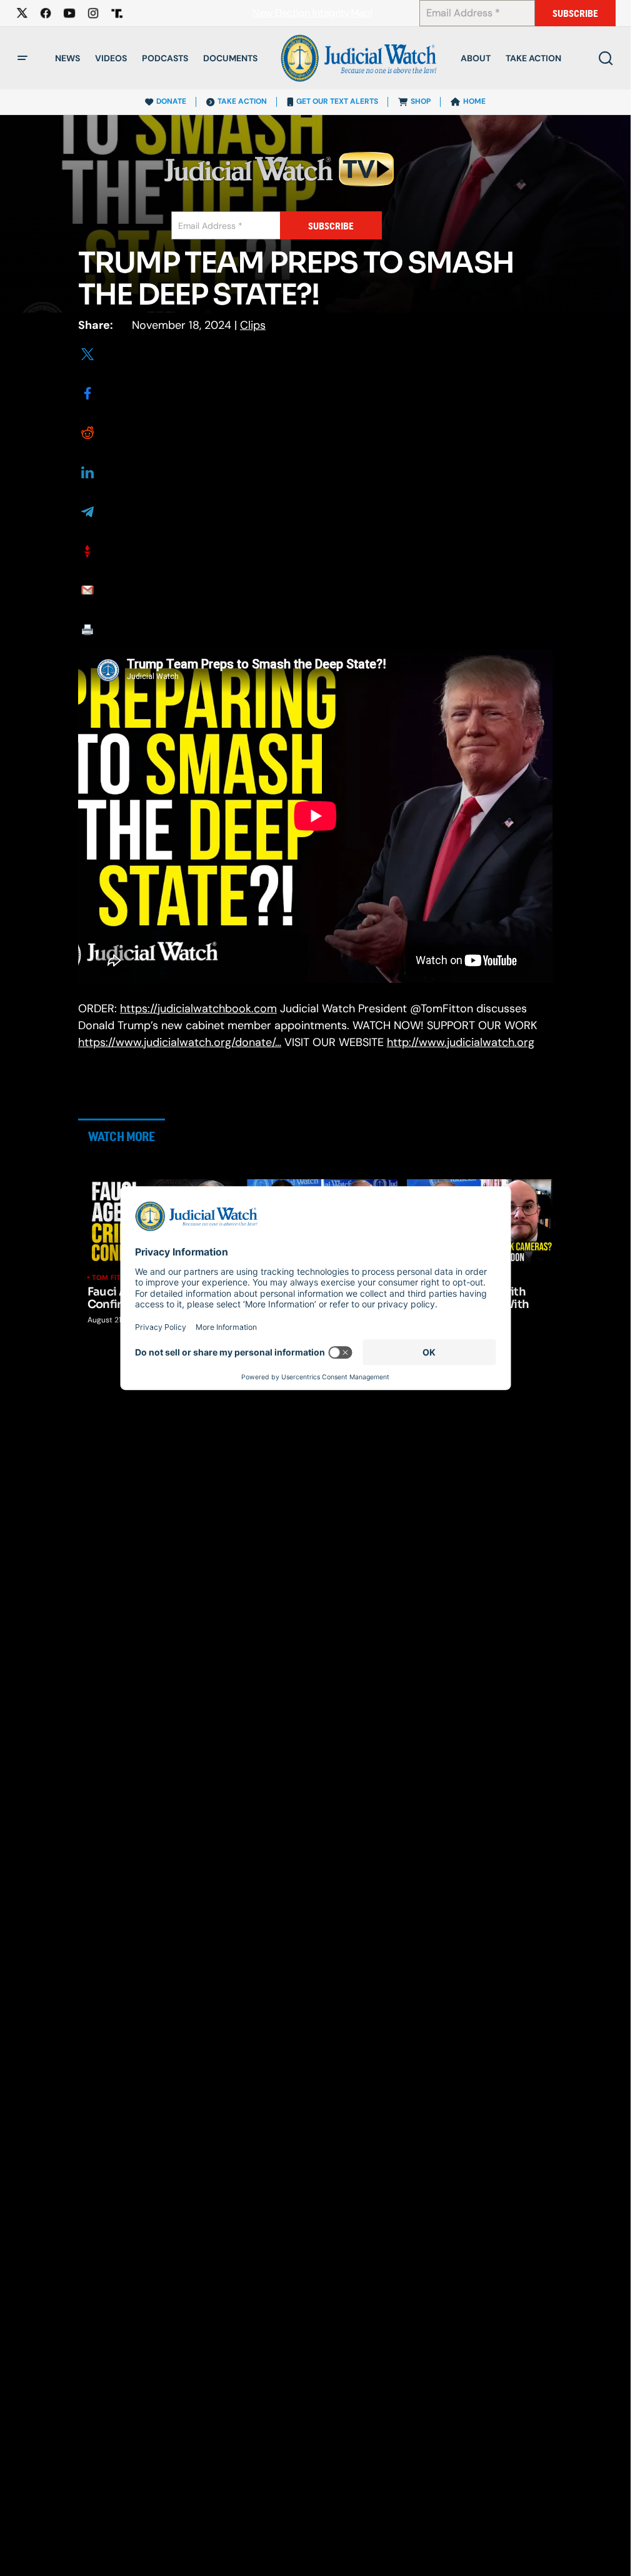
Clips (253, 325)
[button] (22, 58)
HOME (474, 101)
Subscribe (575, 13)
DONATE (171, 101)
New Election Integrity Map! (312, 13)
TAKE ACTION (242, 101)
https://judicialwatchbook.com (198, 1009)
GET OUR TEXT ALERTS (337, 101)
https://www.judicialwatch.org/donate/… (180, 1042)
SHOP (421, 101)
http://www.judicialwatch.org (461, 1042)
